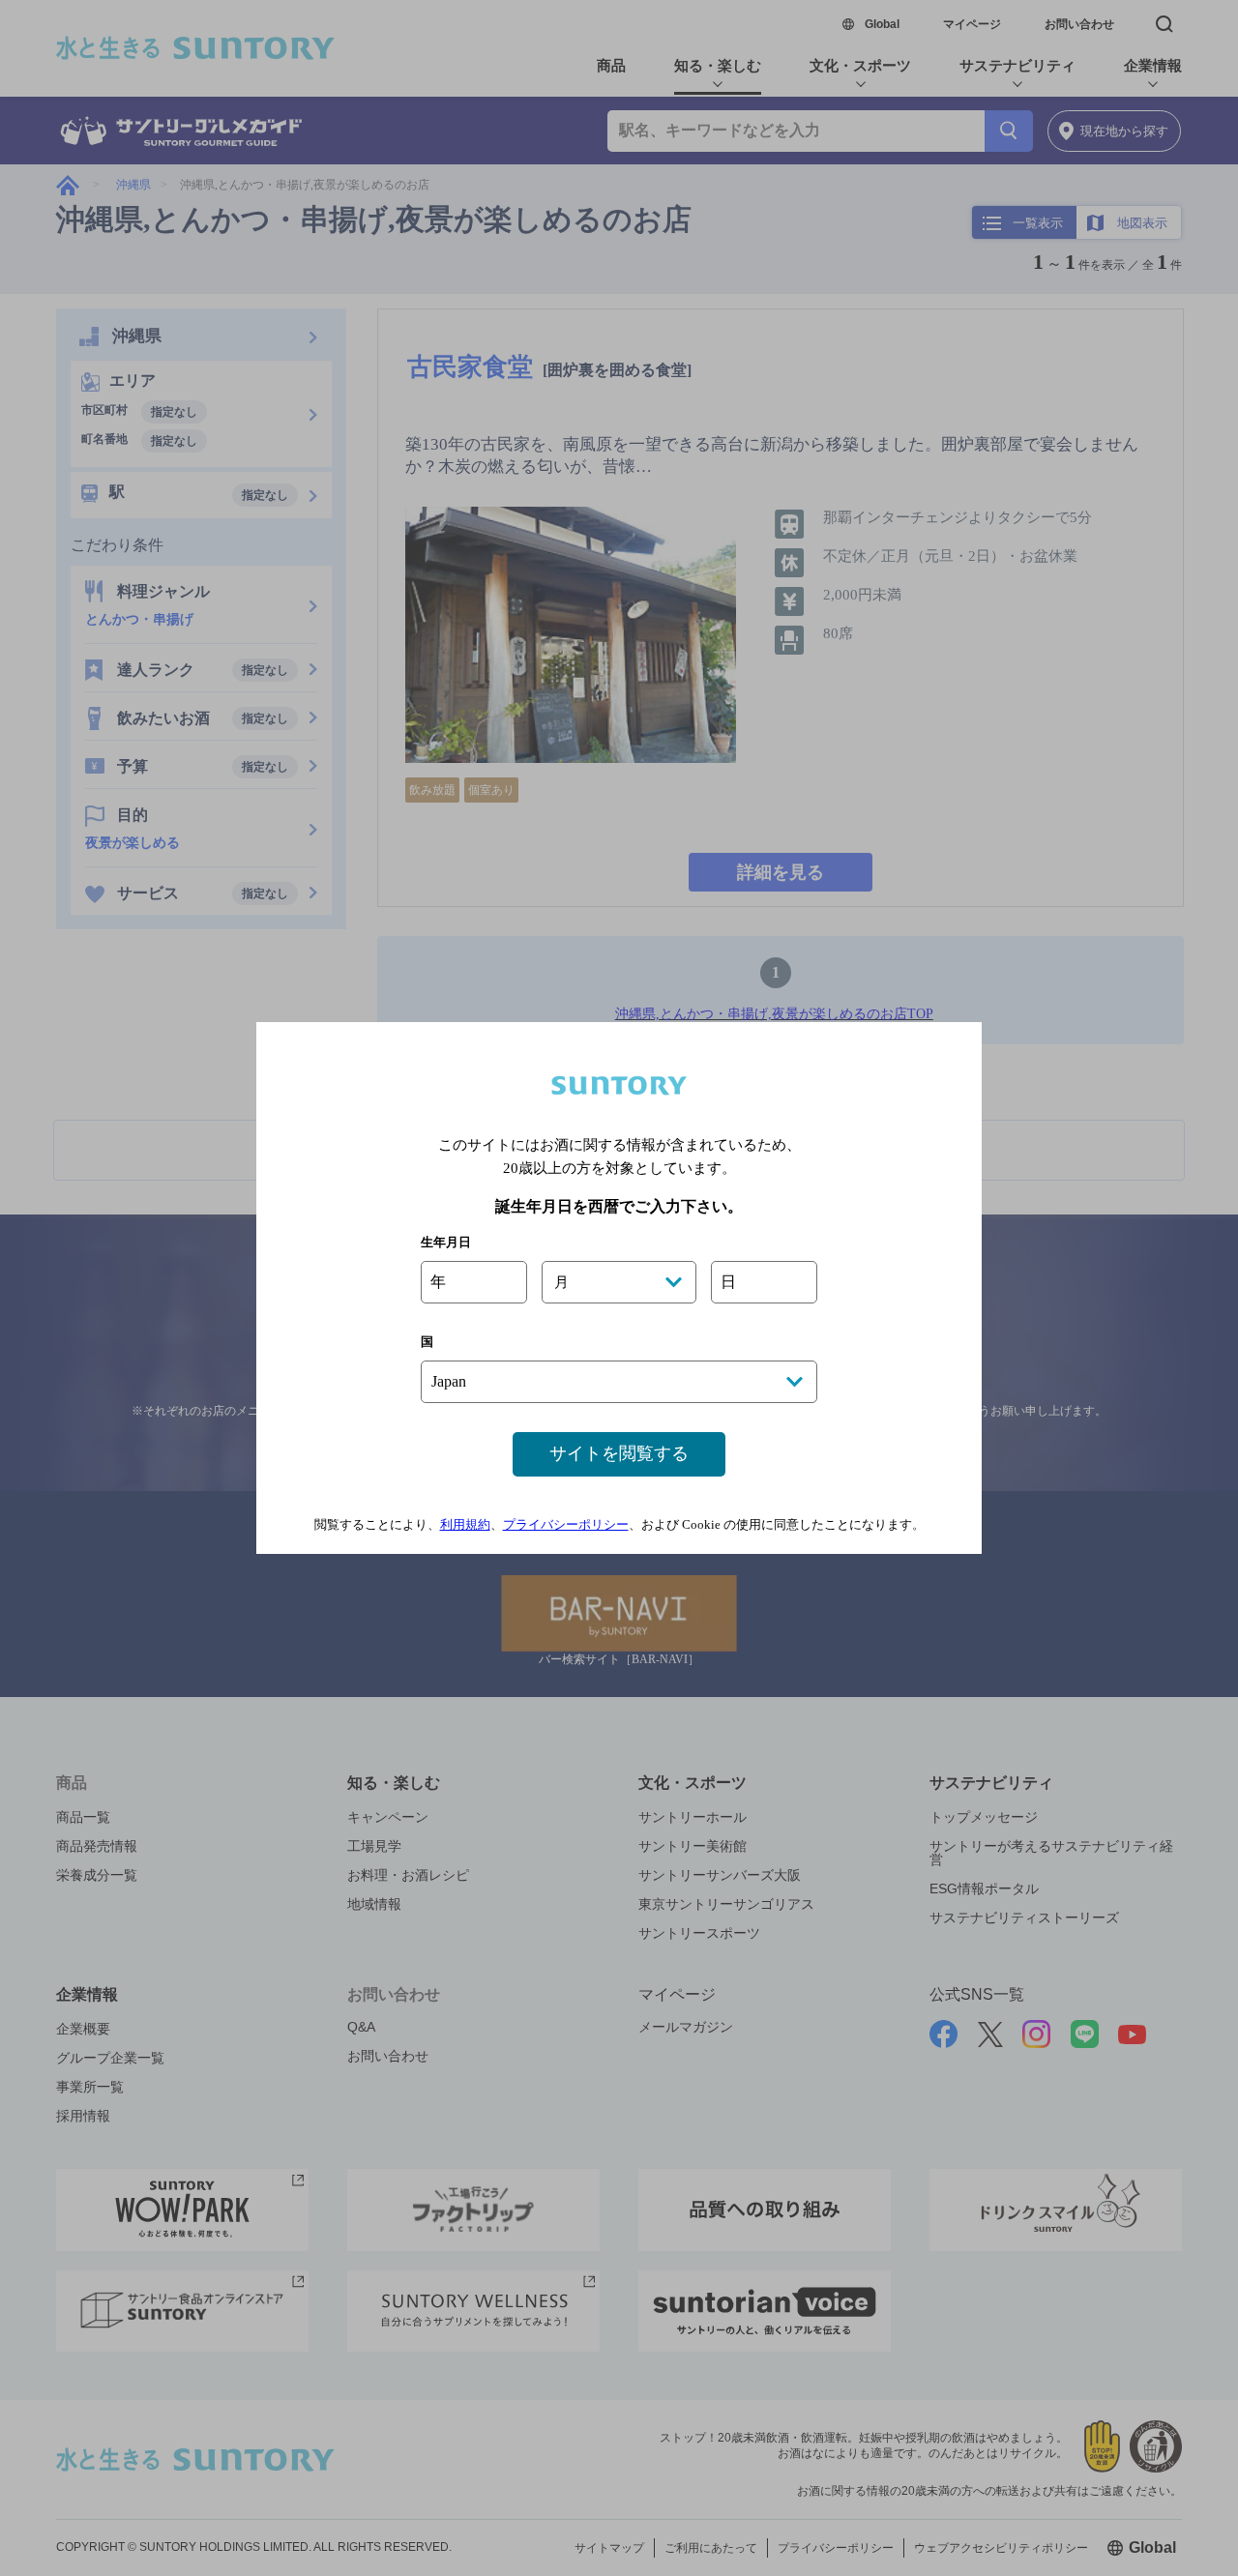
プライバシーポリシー (566, 1524)
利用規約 (465, 1524)
